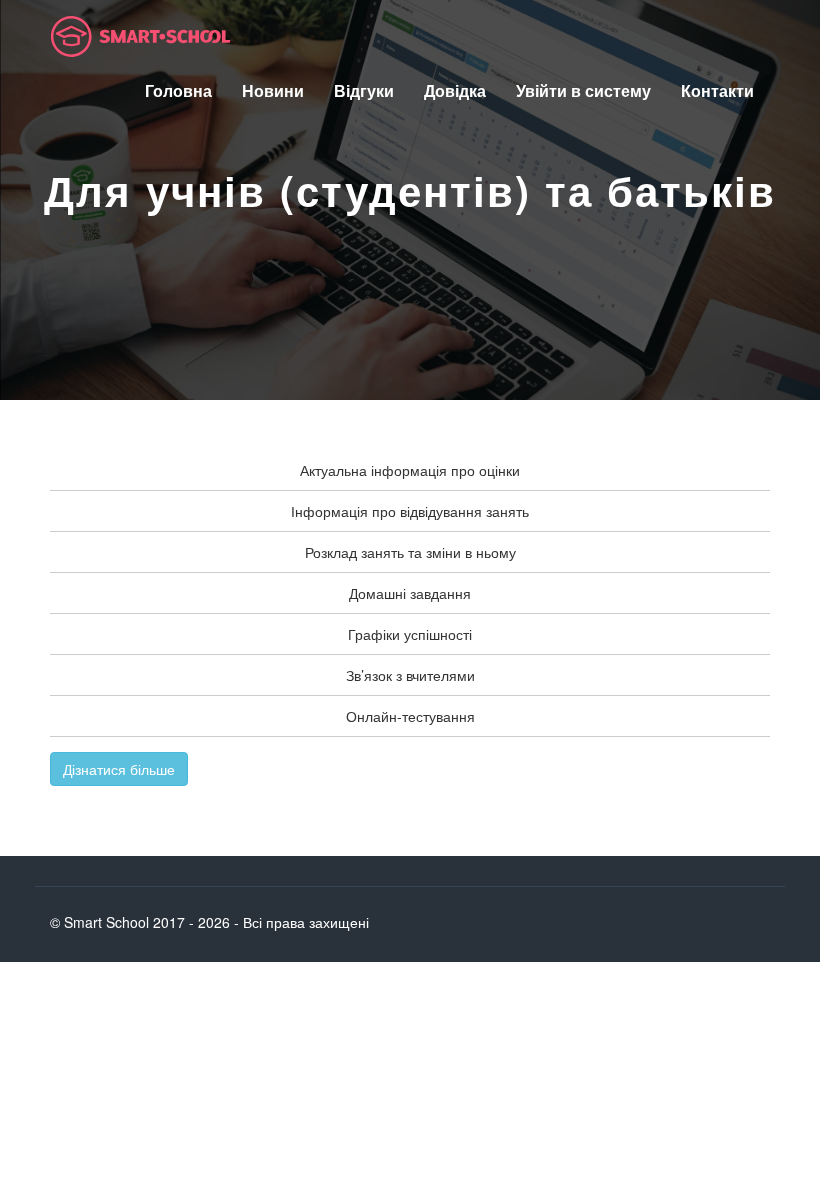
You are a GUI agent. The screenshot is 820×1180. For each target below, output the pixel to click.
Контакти (717, 90)
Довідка (455, 90)
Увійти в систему (583, 90)
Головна (178, 90)
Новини (273, 90)
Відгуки (364, 90)
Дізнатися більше (119, 769)
